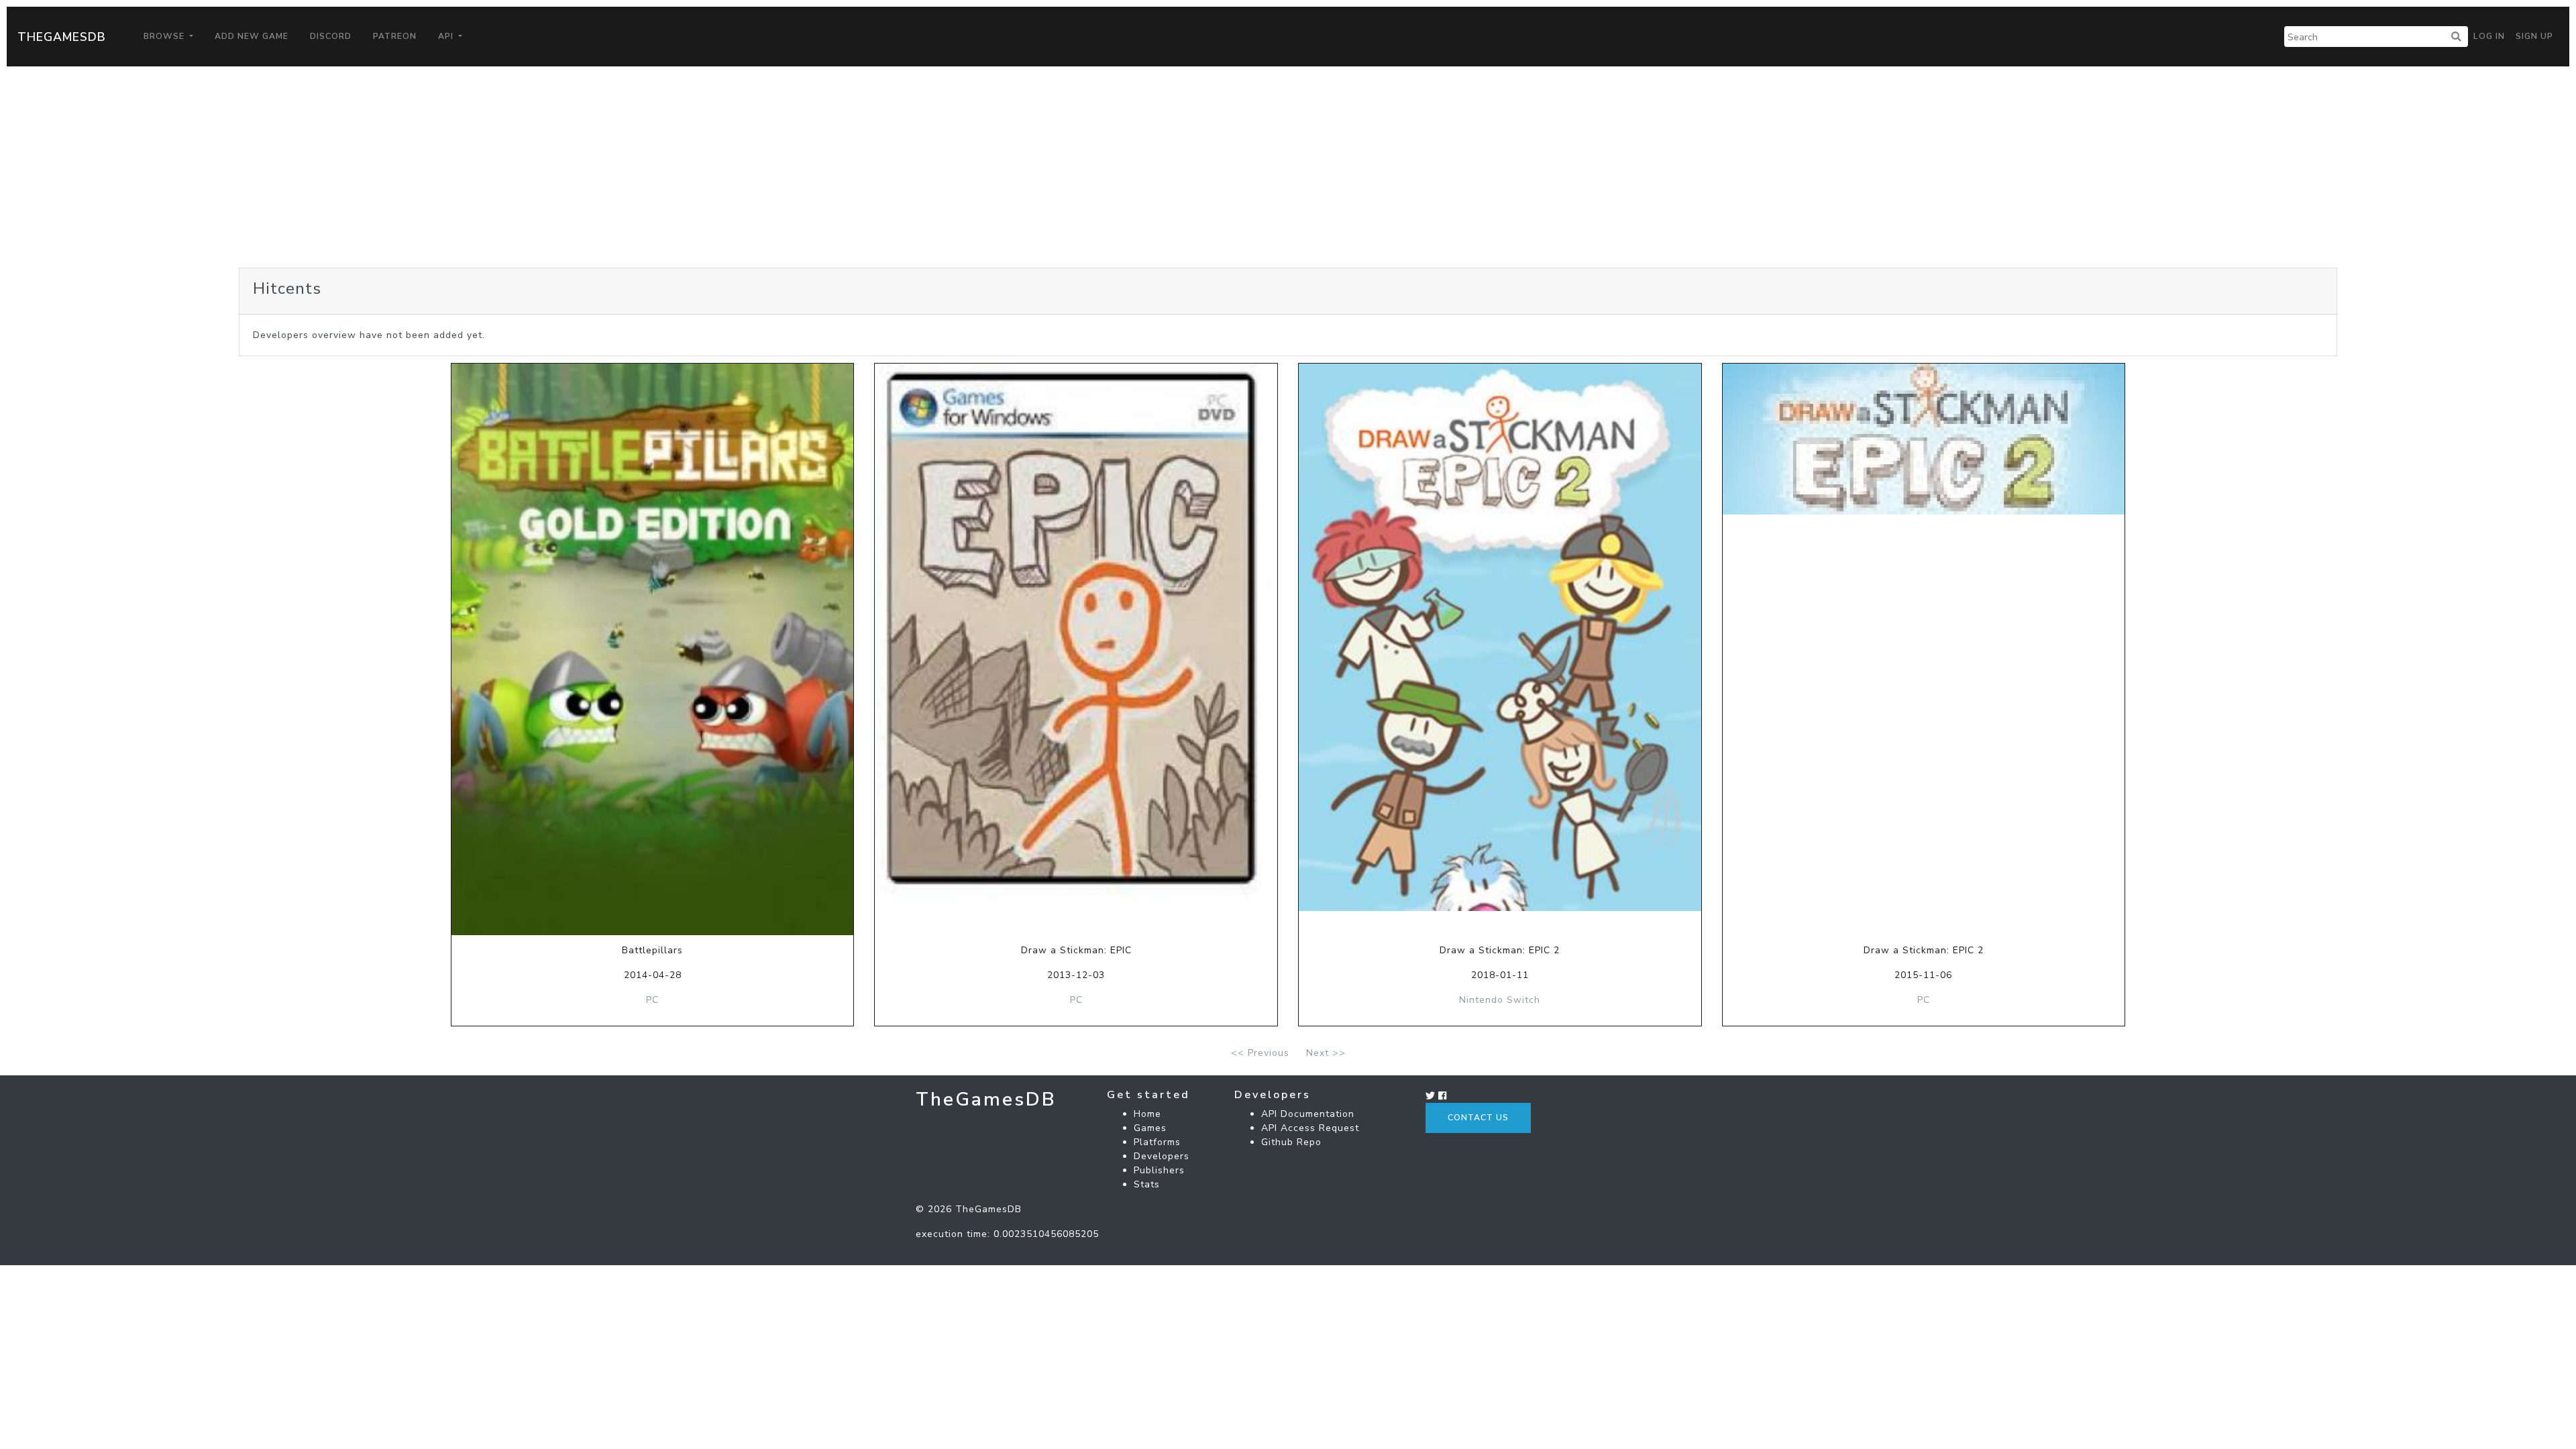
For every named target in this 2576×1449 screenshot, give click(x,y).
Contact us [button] (1478, 1118)
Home (1147, 1114)
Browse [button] (165, 36)
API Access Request (1310, 1128)
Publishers (1159, 1170)
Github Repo (1291, 1142)
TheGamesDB (62, 37)
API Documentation (1308, 1114)
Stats (1147, 1184)
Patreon (395, 36)
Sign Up (2534, 36)
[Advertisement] (1288, 167)
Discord (331, 36)
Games (1150, 1128)
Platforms (1157, 1142)
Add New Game (252, 36)
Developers (1162, 1156)
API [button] (447, 36)
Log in (2489, 36)
